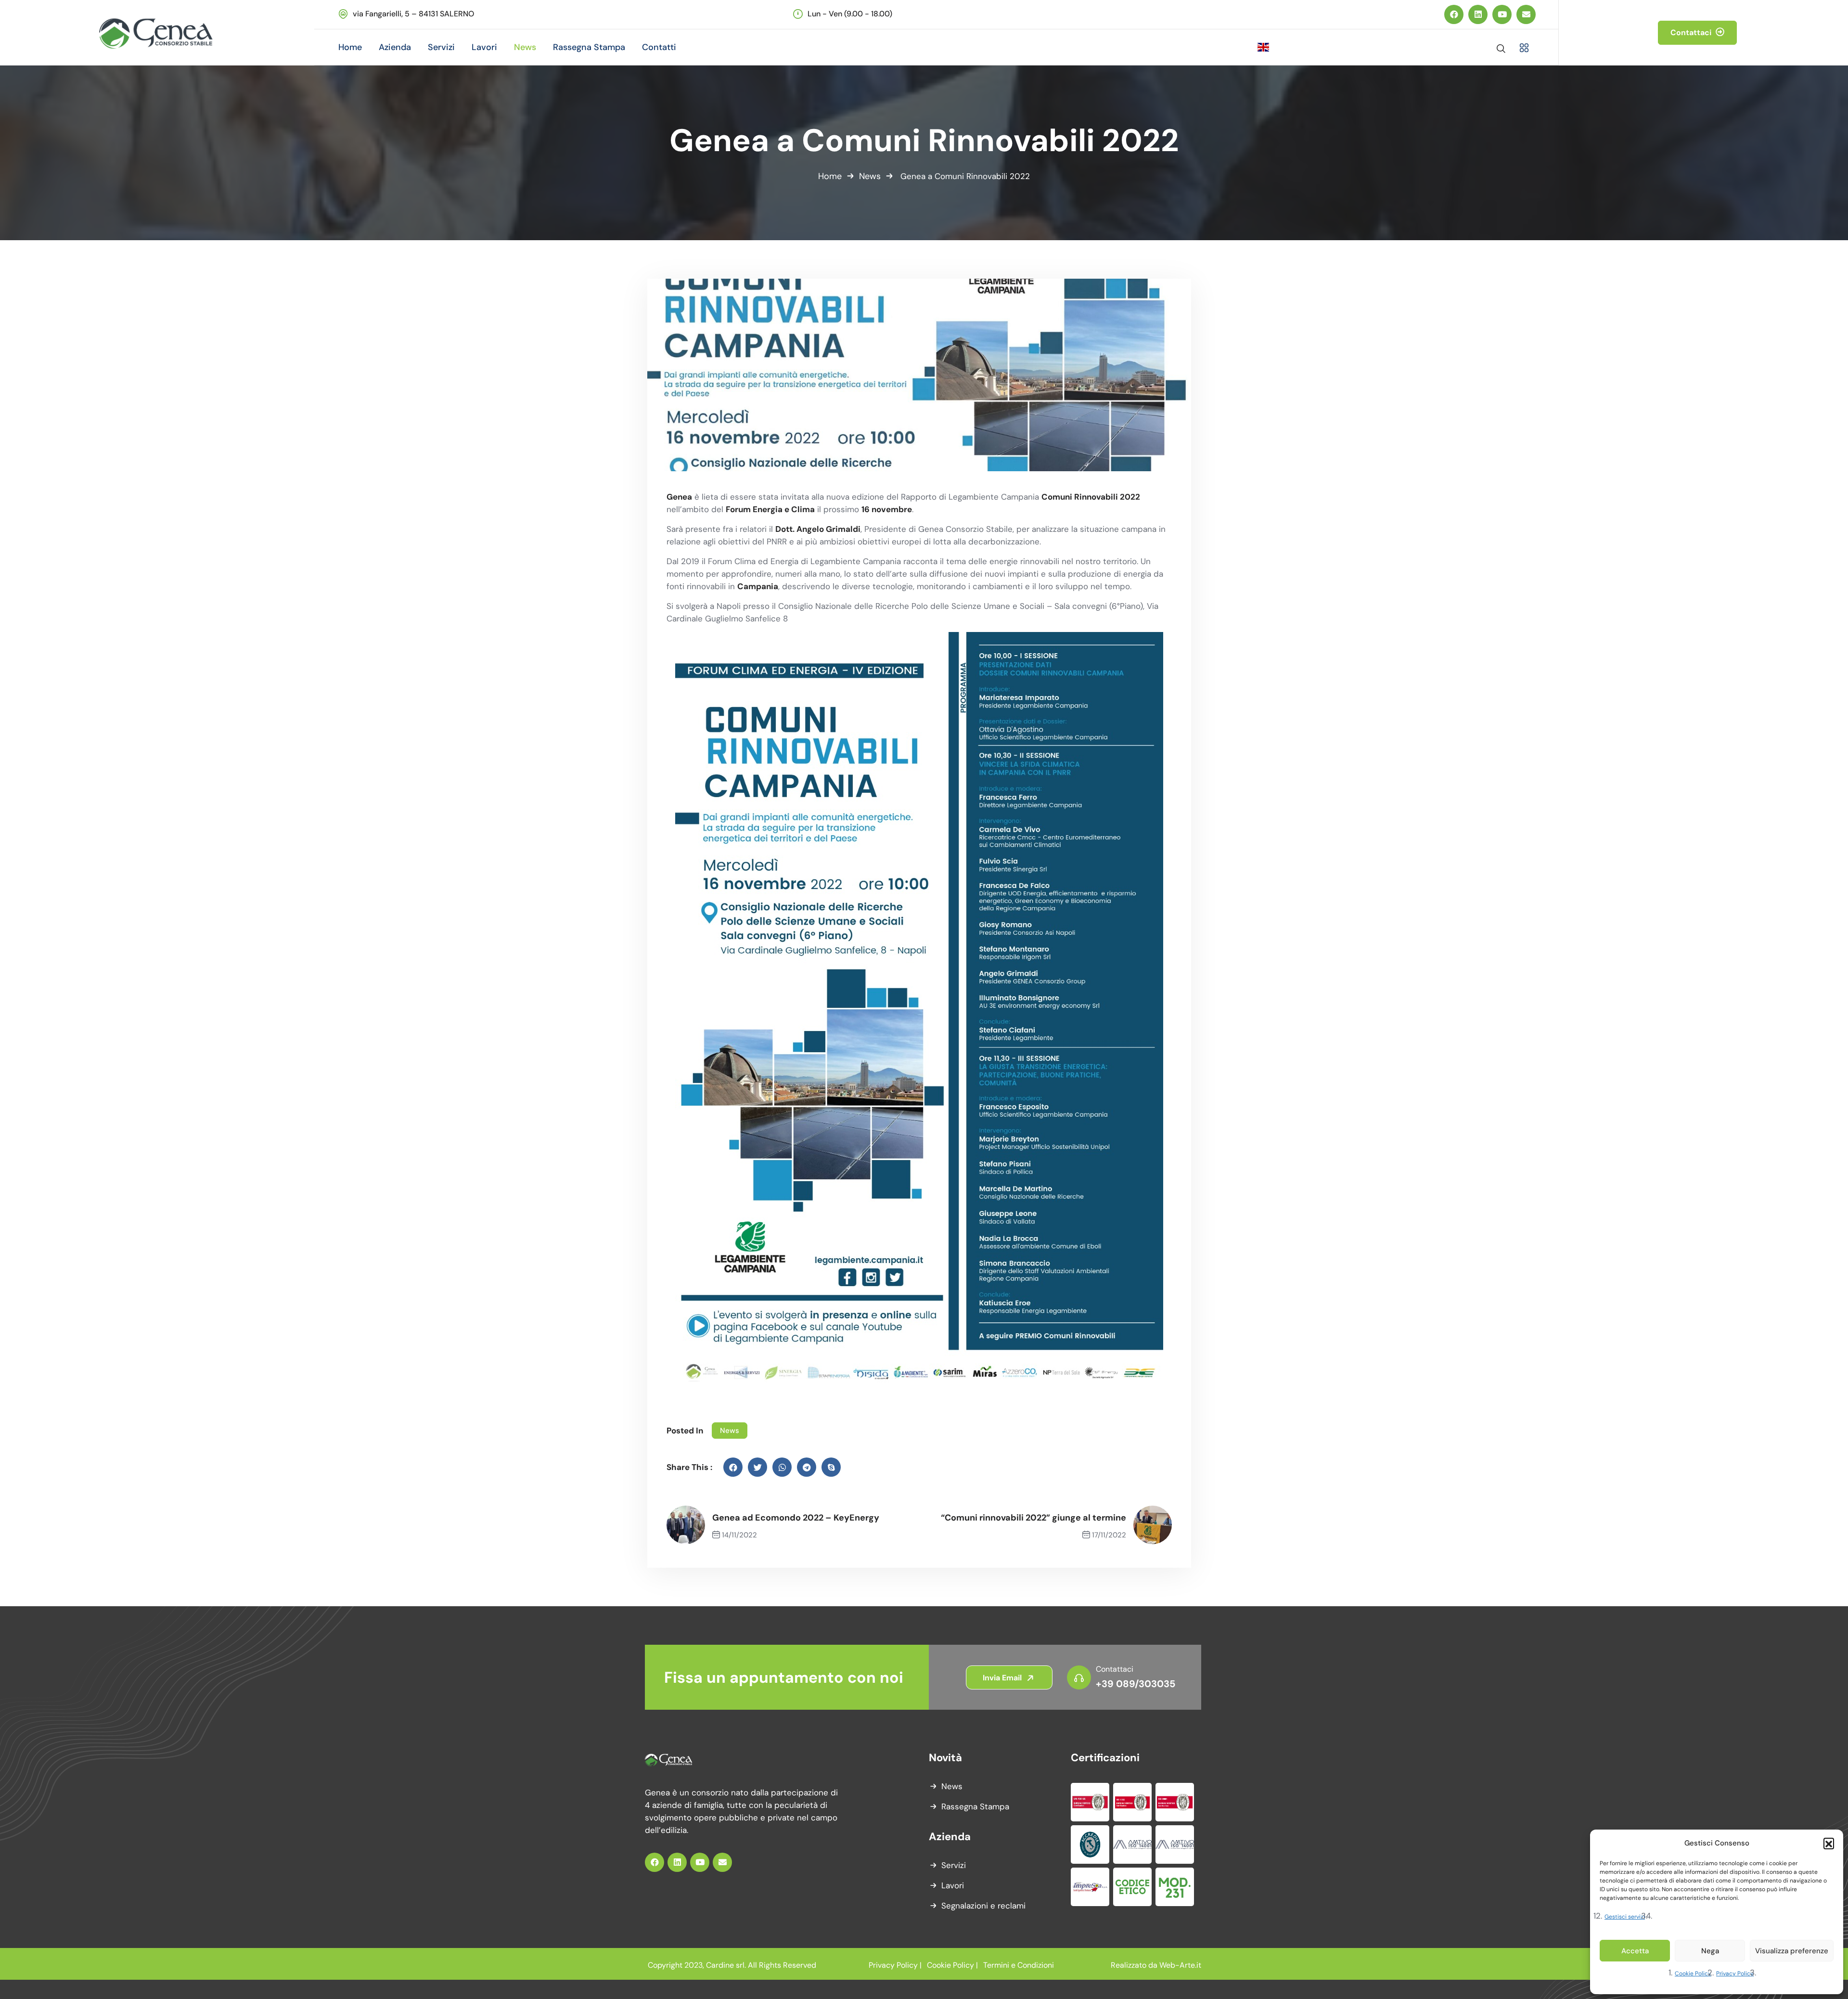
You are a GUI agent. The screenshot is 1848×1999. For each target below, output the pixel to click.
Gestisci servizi (1625, 1917)
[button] (1829, 1843)
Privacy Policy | (895, 1965)
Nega (1710, 1951)
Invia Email (1003, 1678)
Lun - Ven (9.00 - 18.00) (850, 14)
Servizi (954, 1865)
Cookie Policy (1693, 1973)
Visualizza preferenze (1792, 1951)
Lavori (953, 1885)
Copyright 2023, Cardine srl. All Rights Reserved (732, 1965)
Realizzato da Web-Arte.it (1156, 1965)
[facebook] (733, 1467)
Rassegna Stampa (975, 1806)
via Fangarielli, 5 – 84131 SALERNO (413, 14)
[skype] (831, 1467)
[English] (1289, 47)
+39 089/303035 (1136, 1684)
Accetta (1635, 1951)
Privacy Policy (1735, 1973)
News (870, 176)
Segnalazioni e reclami (983, 1906)
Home (830, 176)
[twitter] (757, 1467)
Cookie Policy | (952, 1965)
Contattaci (1692, 32)
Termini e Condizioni (1019, 1965)
